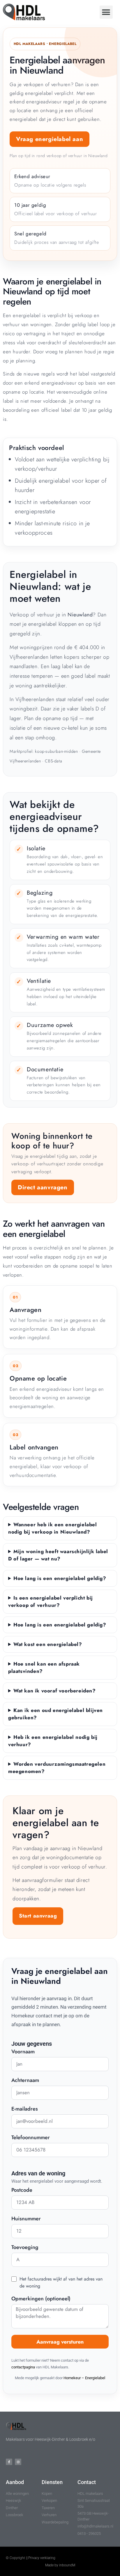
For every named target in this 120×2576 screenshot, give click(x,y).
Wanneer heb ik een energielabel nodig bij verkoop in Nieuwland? (53, 1528)
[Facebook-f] (9, 2462)
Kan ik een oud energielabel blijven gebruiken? (55, 1714)
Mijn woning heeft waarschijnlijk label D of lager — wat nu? (58, 1555)
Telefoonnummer (31, 2138)
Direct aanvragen (43, 1187)
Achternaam (25, 2081)
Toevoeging (25, 2248)
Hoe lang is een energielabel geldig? (60, 1578)
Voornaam (23, 2052)
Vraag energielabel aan (50, 139)
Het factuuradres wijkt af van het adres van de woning (61, 2282)
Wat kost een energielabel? (48, 1644)
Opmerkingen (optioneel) (41, 2299)
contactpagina (23, 2367)
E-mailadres (25, 2109)
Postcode (22, 2191)
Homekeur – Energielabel (84, 2378)
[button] (106, 12)
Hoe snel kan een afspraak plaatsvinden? (44, 1667)
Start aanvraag (38, 1916)
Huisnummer (26, 2219)
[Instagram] (18, 2462)
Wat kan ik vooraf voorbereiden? (55, 1691)
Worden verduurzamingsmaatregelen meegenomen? (57, 1768)
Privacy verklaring (42, 2558)
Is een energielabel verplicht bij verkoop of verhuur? (51, 1601)
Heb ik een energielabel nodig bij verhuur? (53, 1741)
